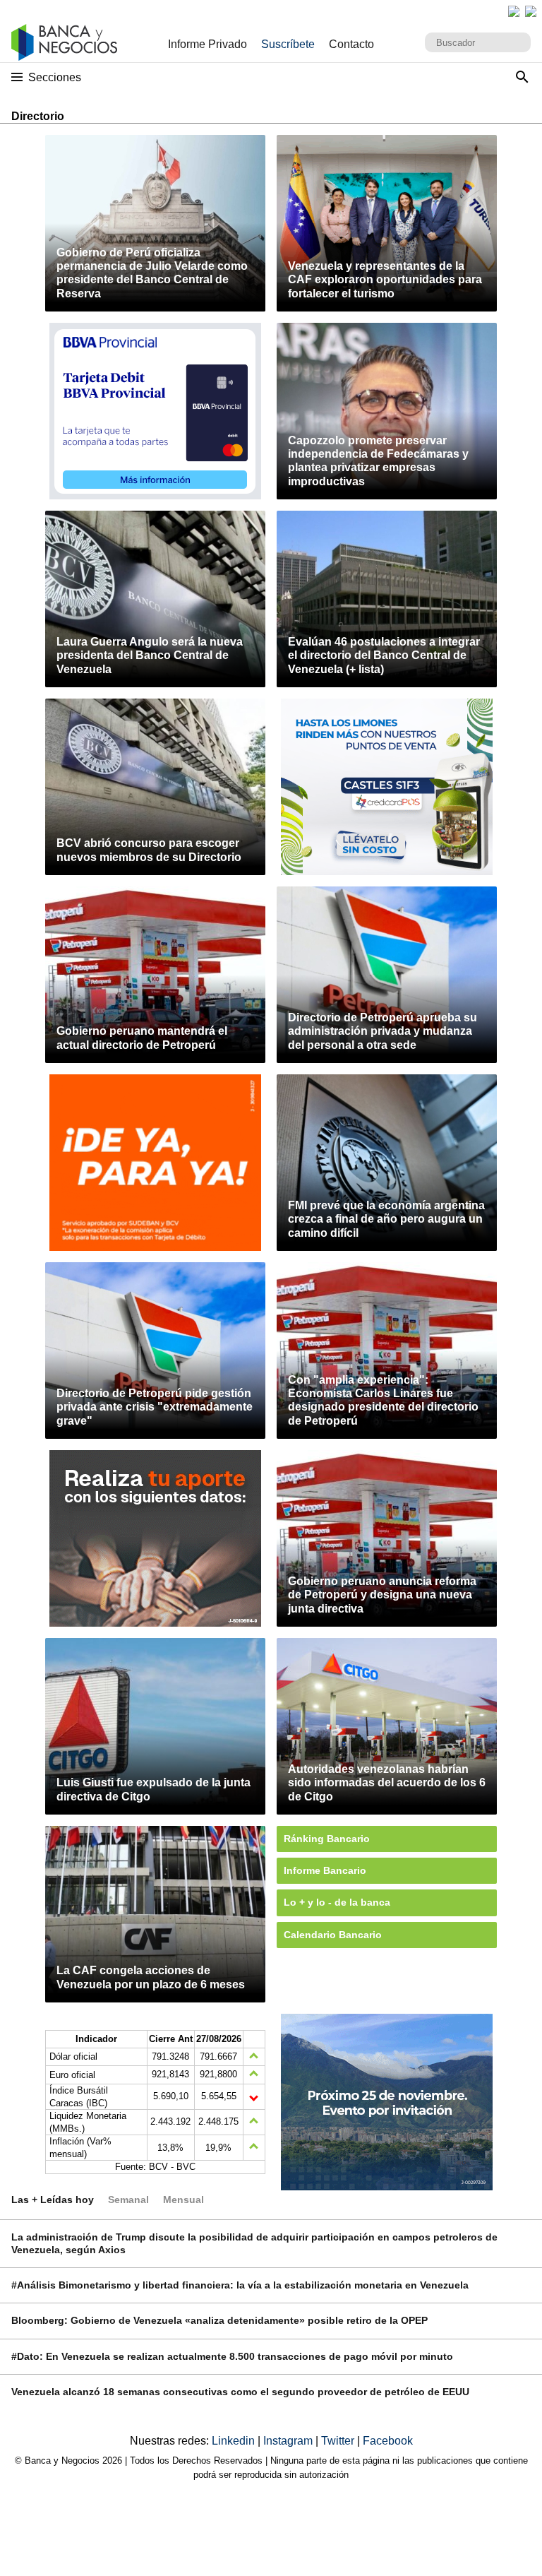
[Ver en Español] (531, 11)
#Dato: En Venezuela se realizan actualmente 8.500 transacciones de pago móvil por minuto (232, 2356)
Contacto (351, 44)
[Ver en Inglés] (514, 11)
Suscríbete (288, 44)
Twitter (339, 2441)
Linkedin (235, 2441)
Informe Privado (207, 44)
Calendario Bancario (333, 1935)
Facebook (388, 2441)
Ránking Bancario (327, 1839)
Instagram (289, 2441)
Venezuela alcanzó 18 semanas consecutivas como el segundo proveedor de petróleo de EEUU (240, 2392)
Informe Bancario (325, 1870)
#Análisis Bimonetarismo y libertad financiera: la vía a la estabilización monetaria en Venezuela (240, 2285)
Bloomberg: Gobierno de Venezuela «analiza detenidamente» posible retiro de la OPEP (219, 2320)
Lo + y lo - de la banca (337, 1902)
